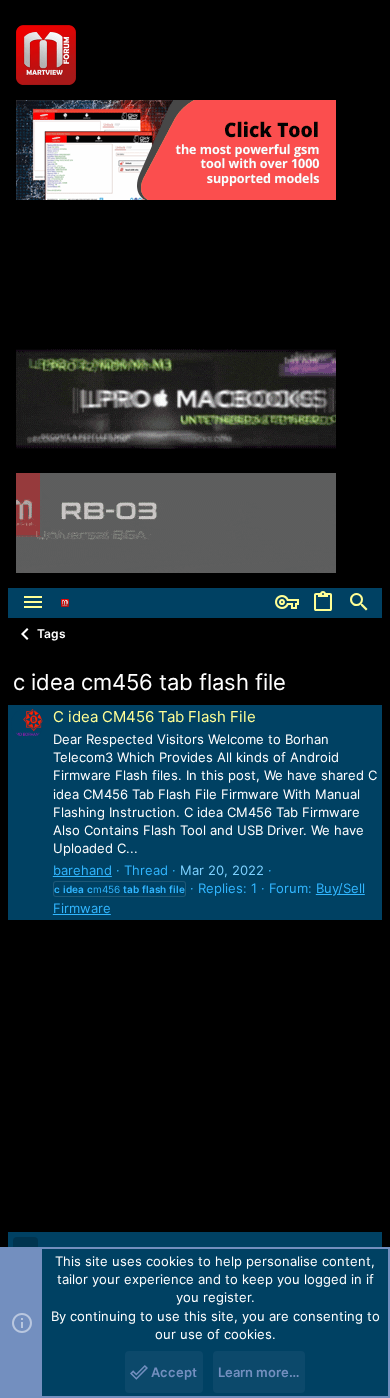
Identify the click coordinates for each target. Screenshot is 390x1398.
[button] (33, 603)
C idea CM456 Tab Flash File (154, 716)
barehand (82, 870)
